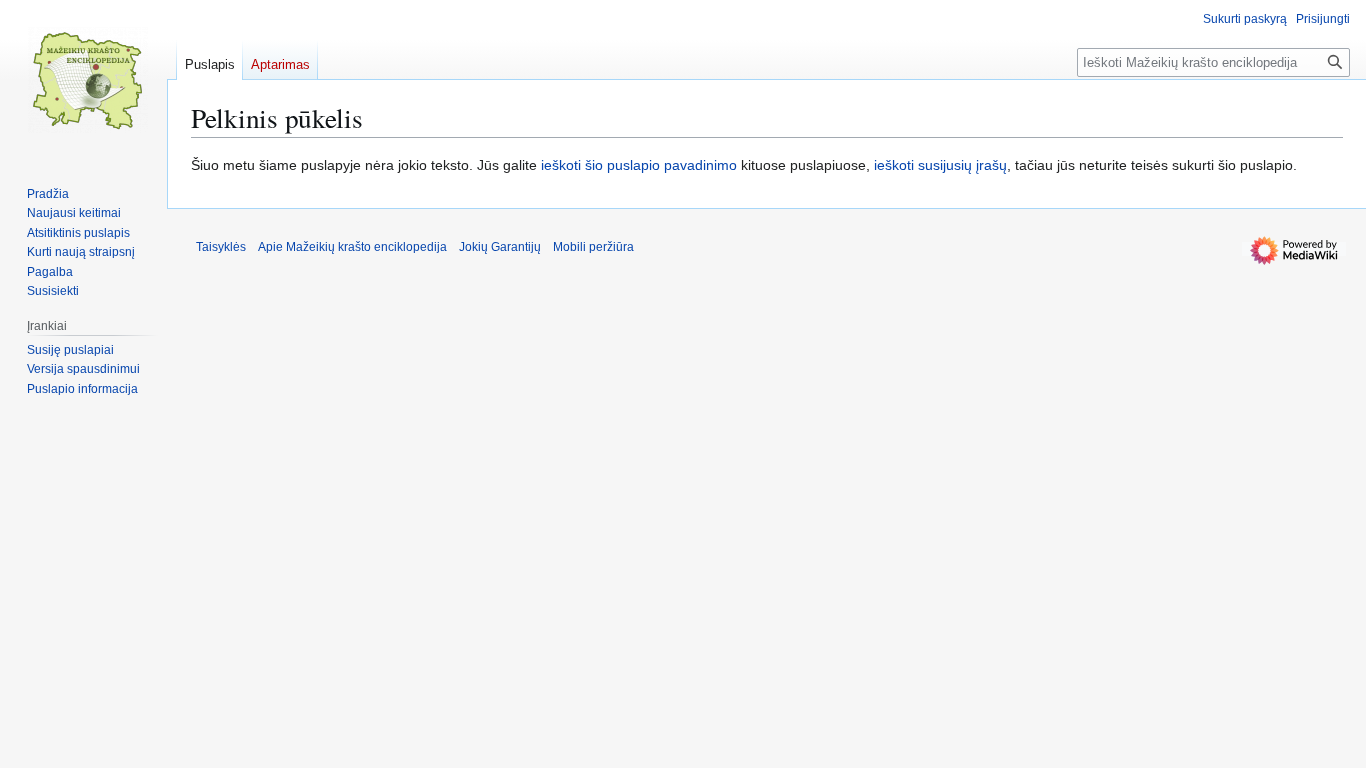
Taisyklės (221, 247)
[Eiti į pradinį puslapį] (88, 80)
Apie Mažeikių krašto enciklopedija (352, 247)
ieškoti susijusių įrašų (940, 165)
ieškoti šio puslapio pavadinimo (639, 165)
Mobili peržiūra (593, 247)
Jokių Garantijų (500, 247)
